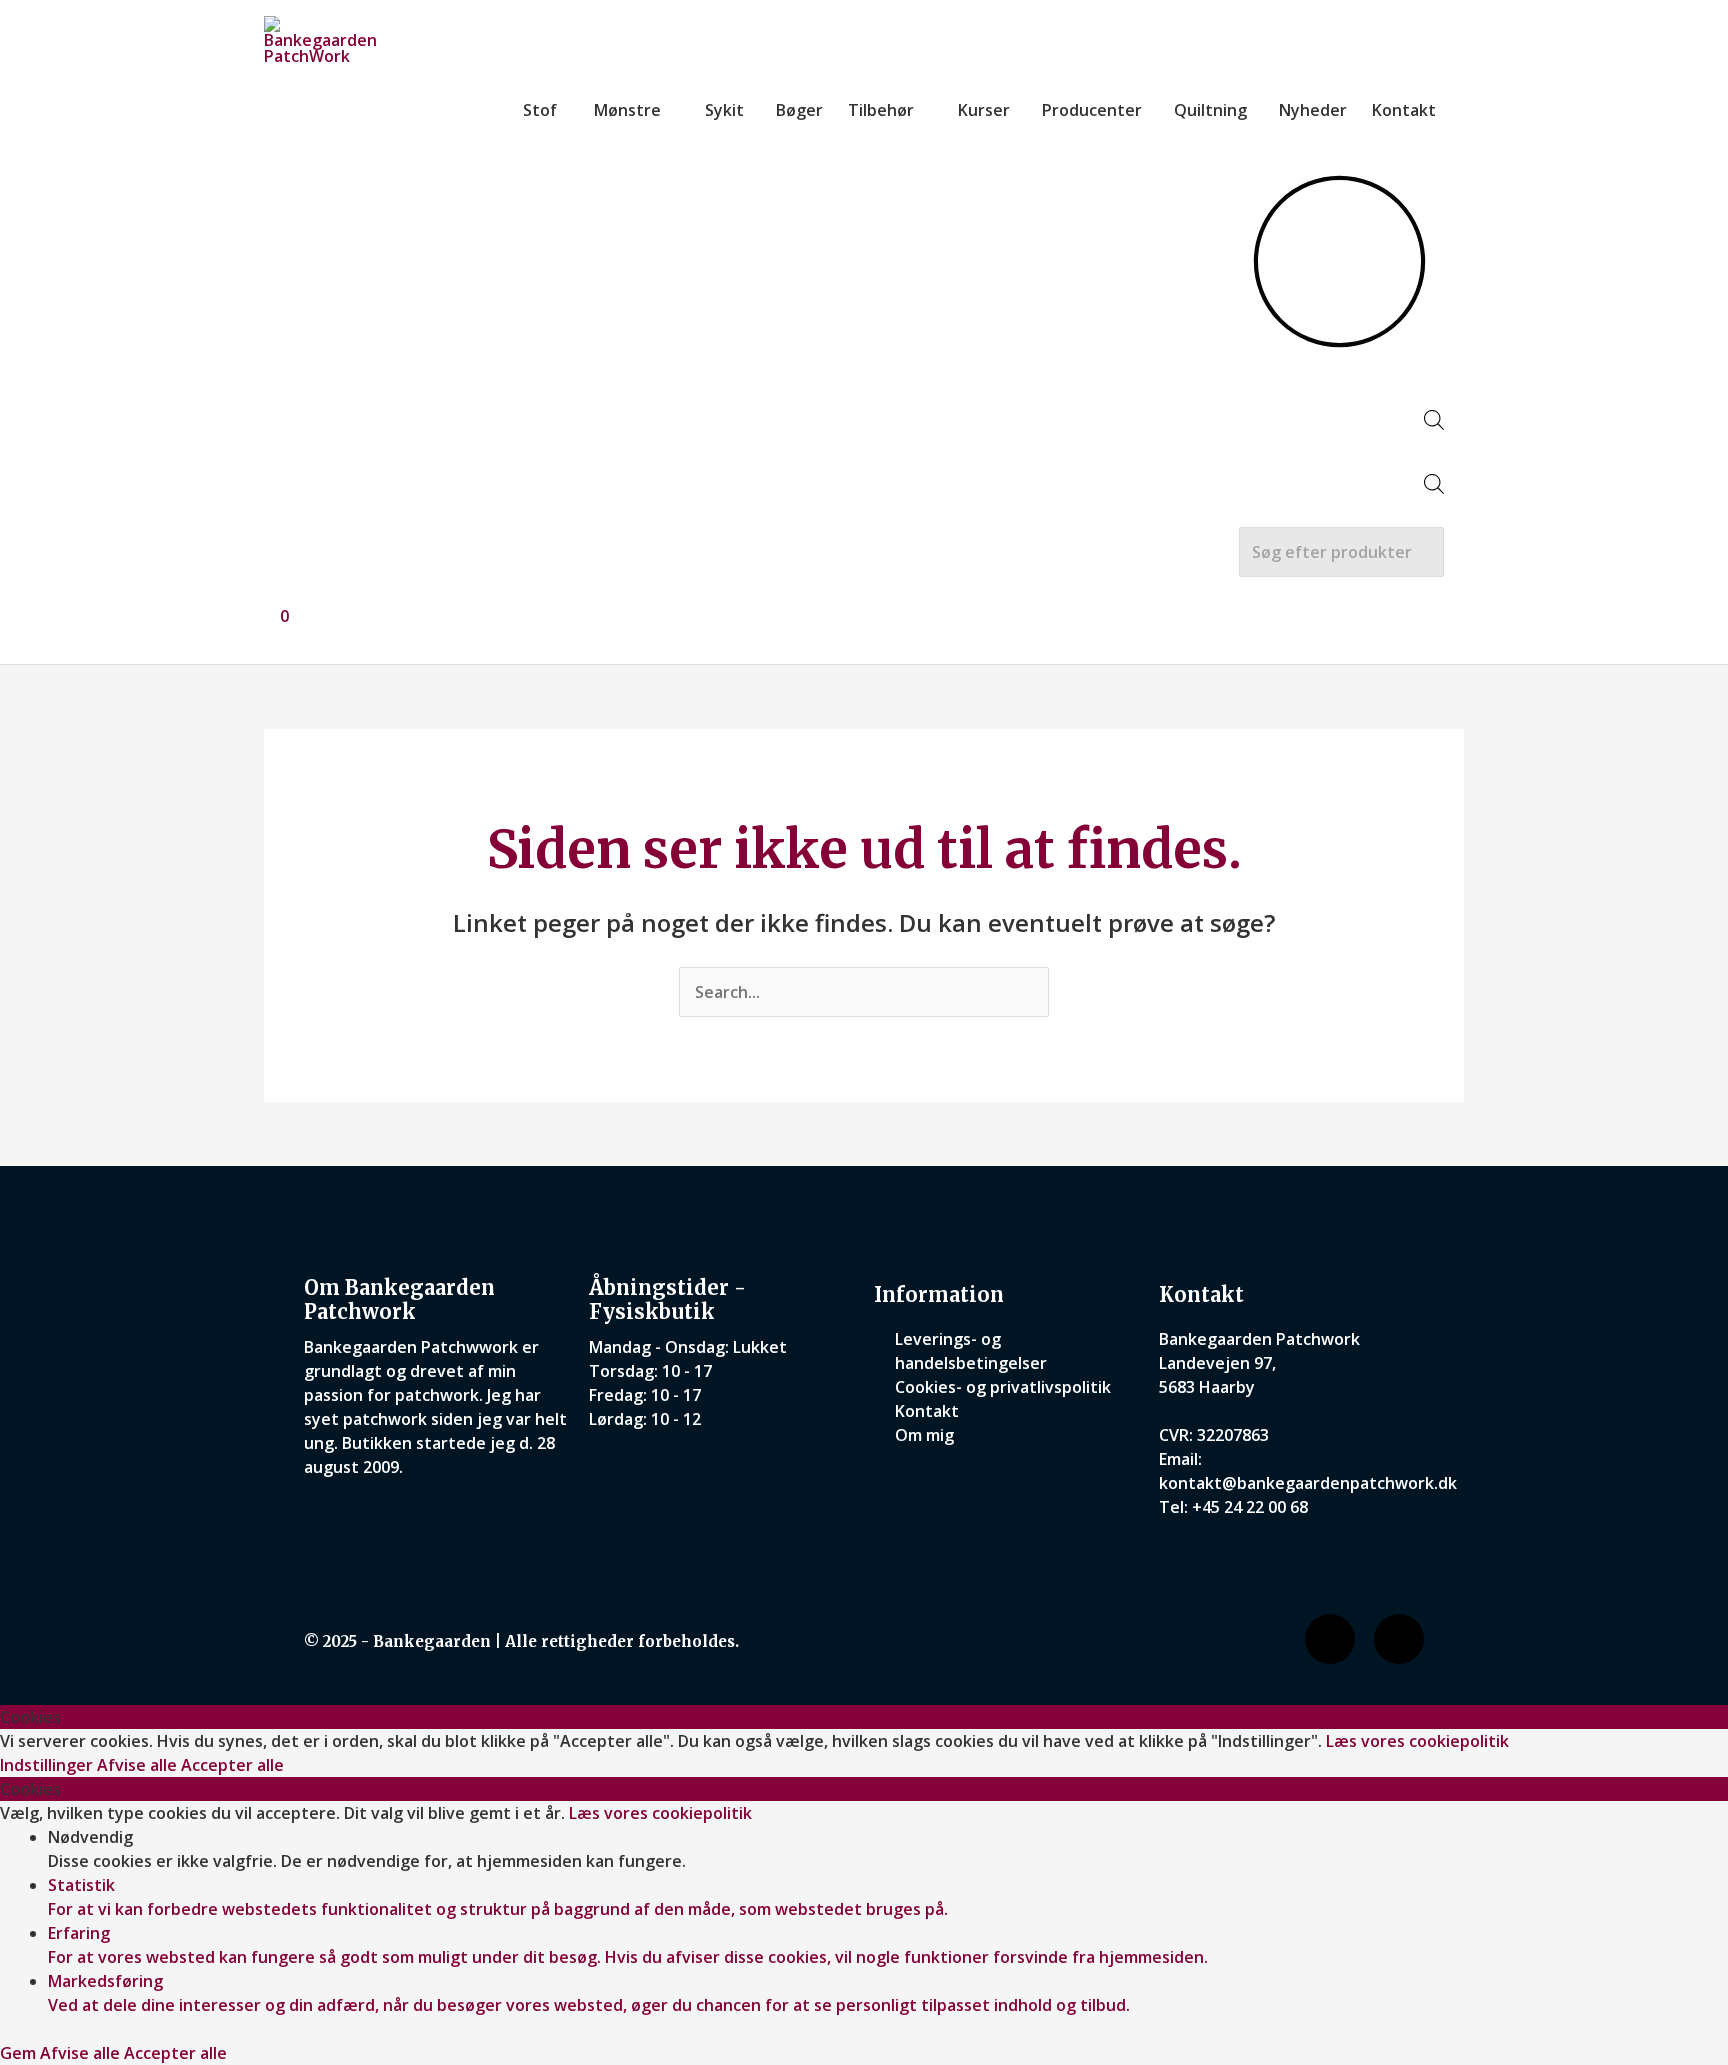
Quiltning (1210, 110)
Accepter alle (232, 1765)
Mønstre (627, 110)
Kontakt (1404, 110)
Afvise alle (139, 1765)
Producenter (1092, 110)
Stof (540, 110)
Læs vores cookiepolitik (1417, 1741)
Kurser (984, 110)
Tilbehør (881, 110)
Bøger (799, 110)
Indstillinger (48, 1765)
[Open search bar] (1434, 424)
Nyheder (1313, 110)
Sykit (724, 110)
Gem (20, 2053)
